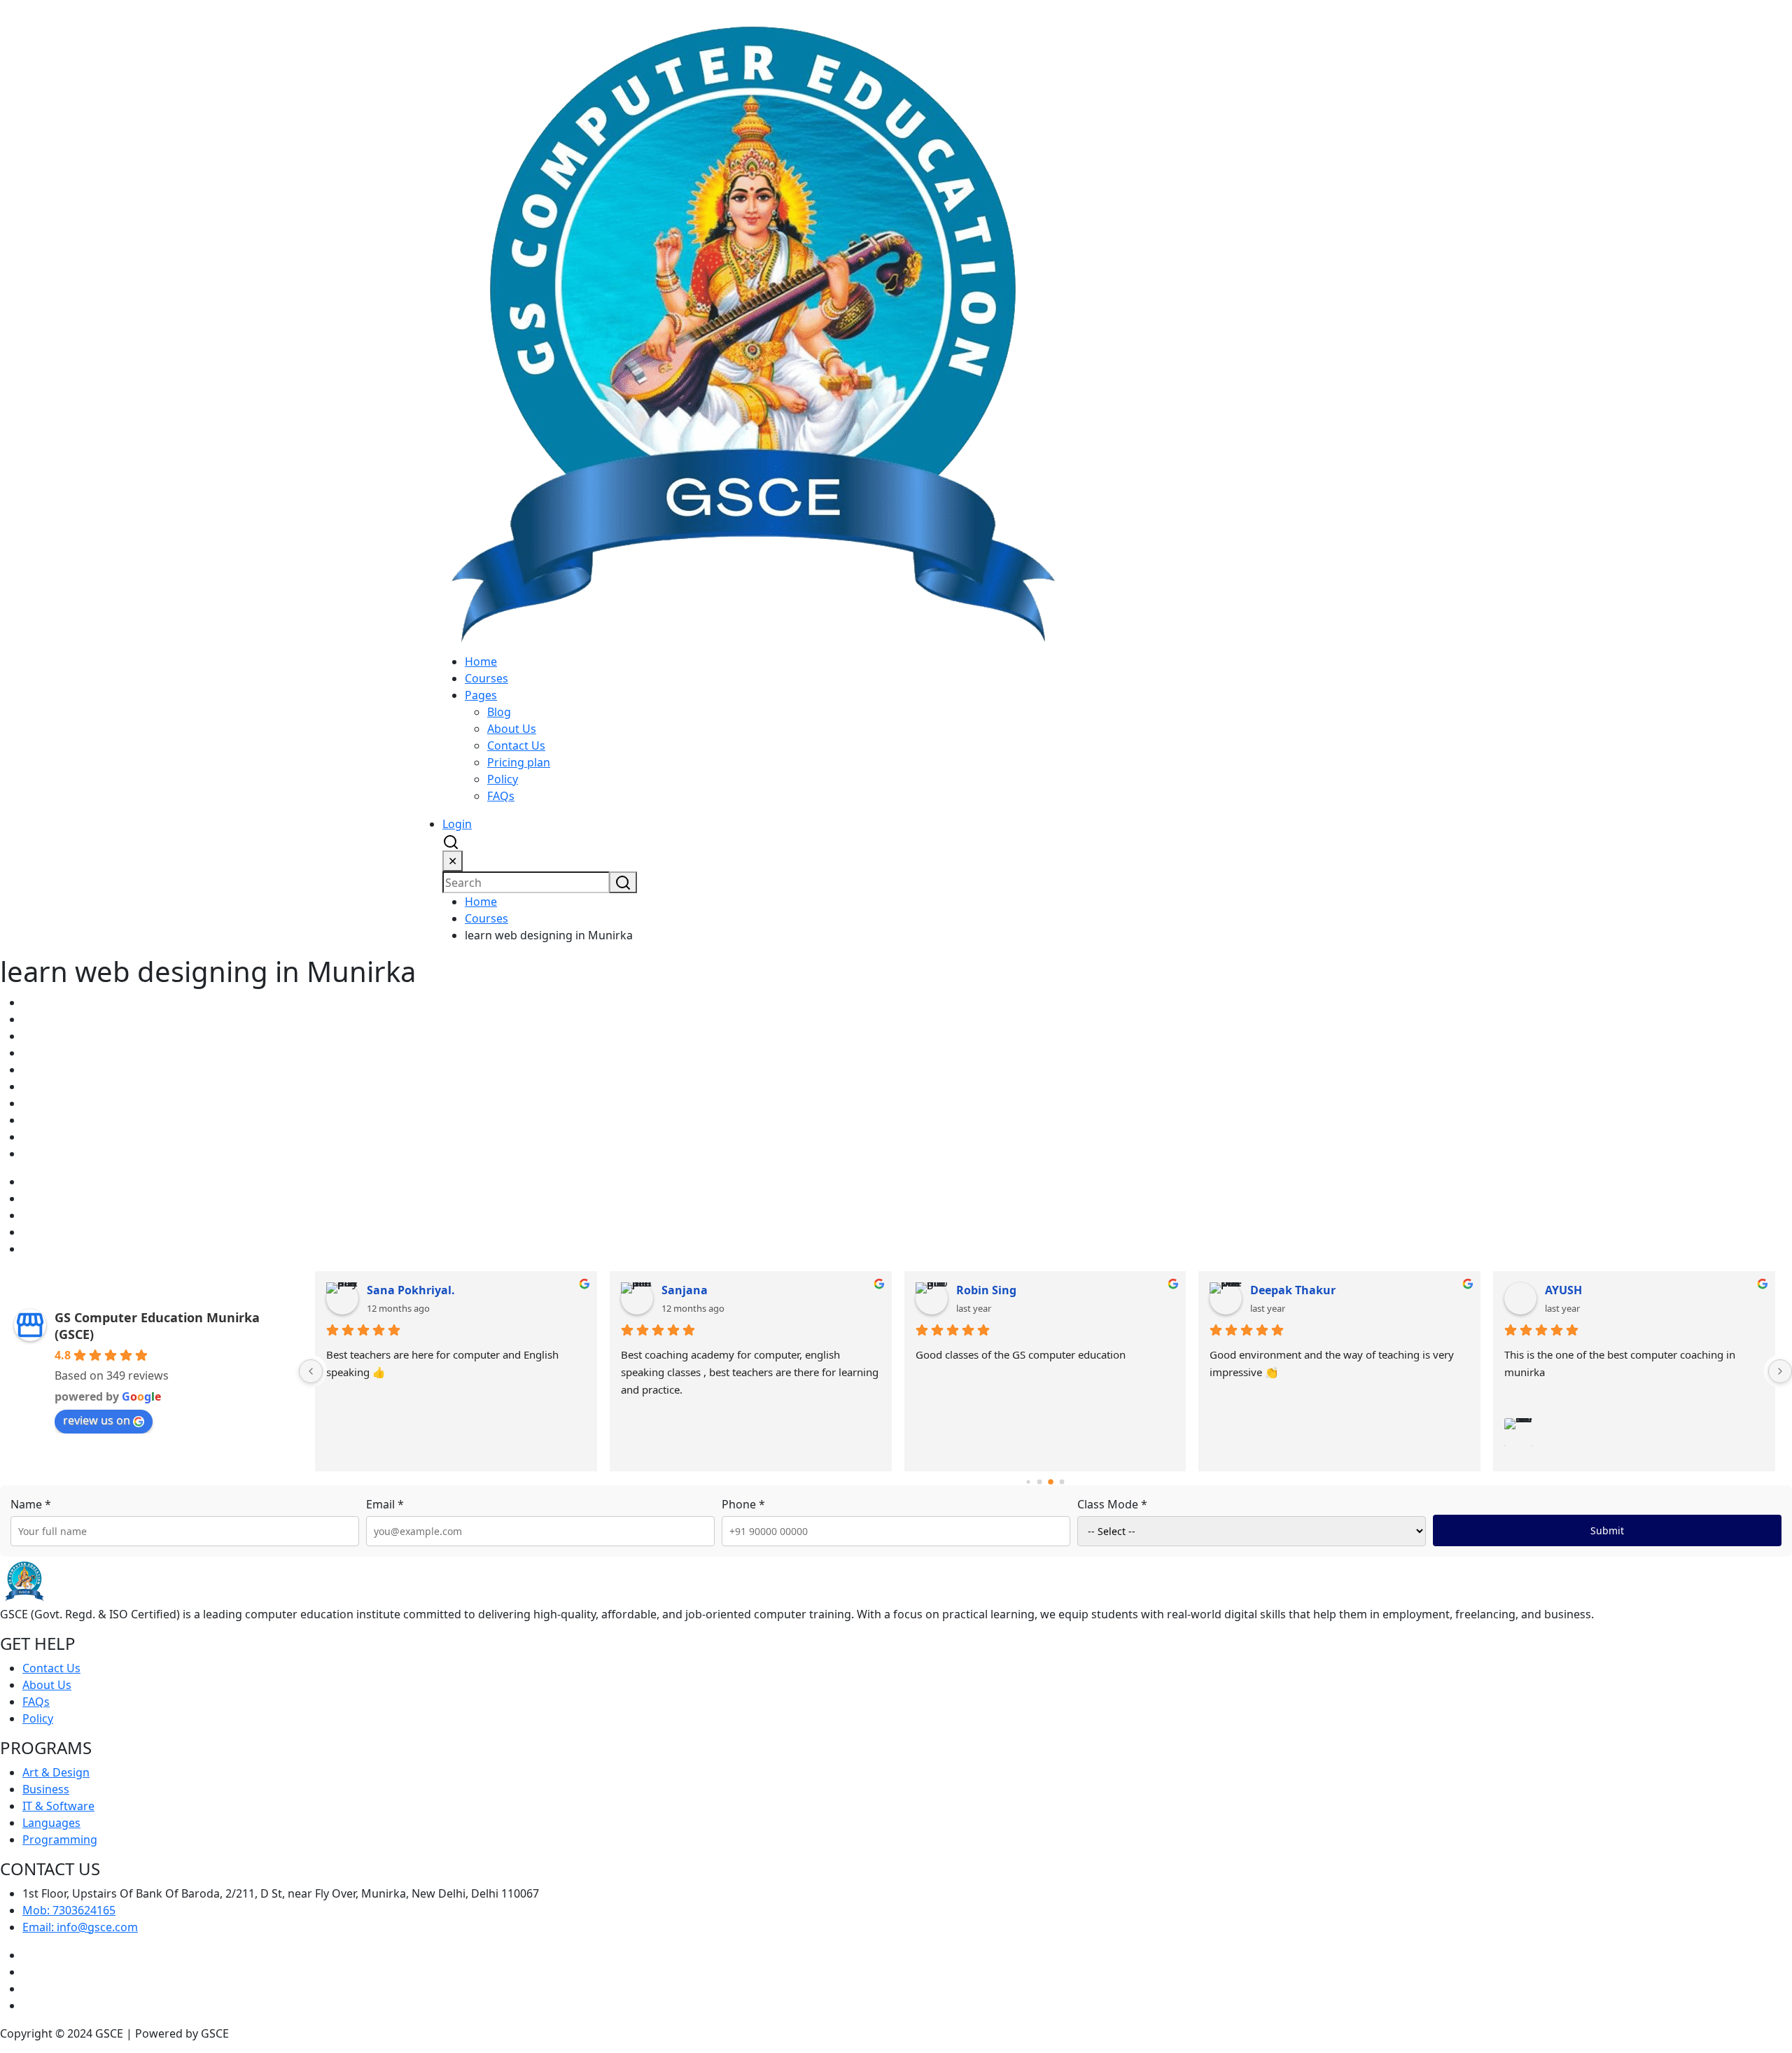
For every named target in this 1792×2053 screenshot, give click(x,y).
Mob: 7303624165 (69, 1910)
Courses (486, 678)
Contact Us (516, 745)
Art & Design (56, 1772)
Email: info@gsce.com (80, 1927)
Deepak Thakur (1293, 1290)
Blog (499, 712)
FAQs (501, 796)
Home (481, 661)
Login (457, 824)
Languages (51, 1823)
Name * (31, 1504)
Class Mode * (1112, 1504)
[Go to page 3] (1062, 1482)
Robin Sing (986, 1290)
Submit (1607, 1530)
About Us (512, 729)
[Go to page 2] (1051, 1483)
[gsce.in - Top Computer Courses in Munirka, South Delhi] (752, 325)
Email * (385, 1504)
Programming (60, 1840)
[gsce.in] (24, 1581)
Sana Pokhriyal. (411, 1290)
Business (46, 1789)
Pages (481, 695)
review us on (97, 1420)
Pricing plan (519, 762)
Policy (503, 779)
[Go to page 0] (1029, 1482)
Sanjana (685, 1290)
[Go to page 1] (1040, 1482)
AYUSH (1563, 1290)
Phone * (743, 1504)
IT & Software (58, 1806)
